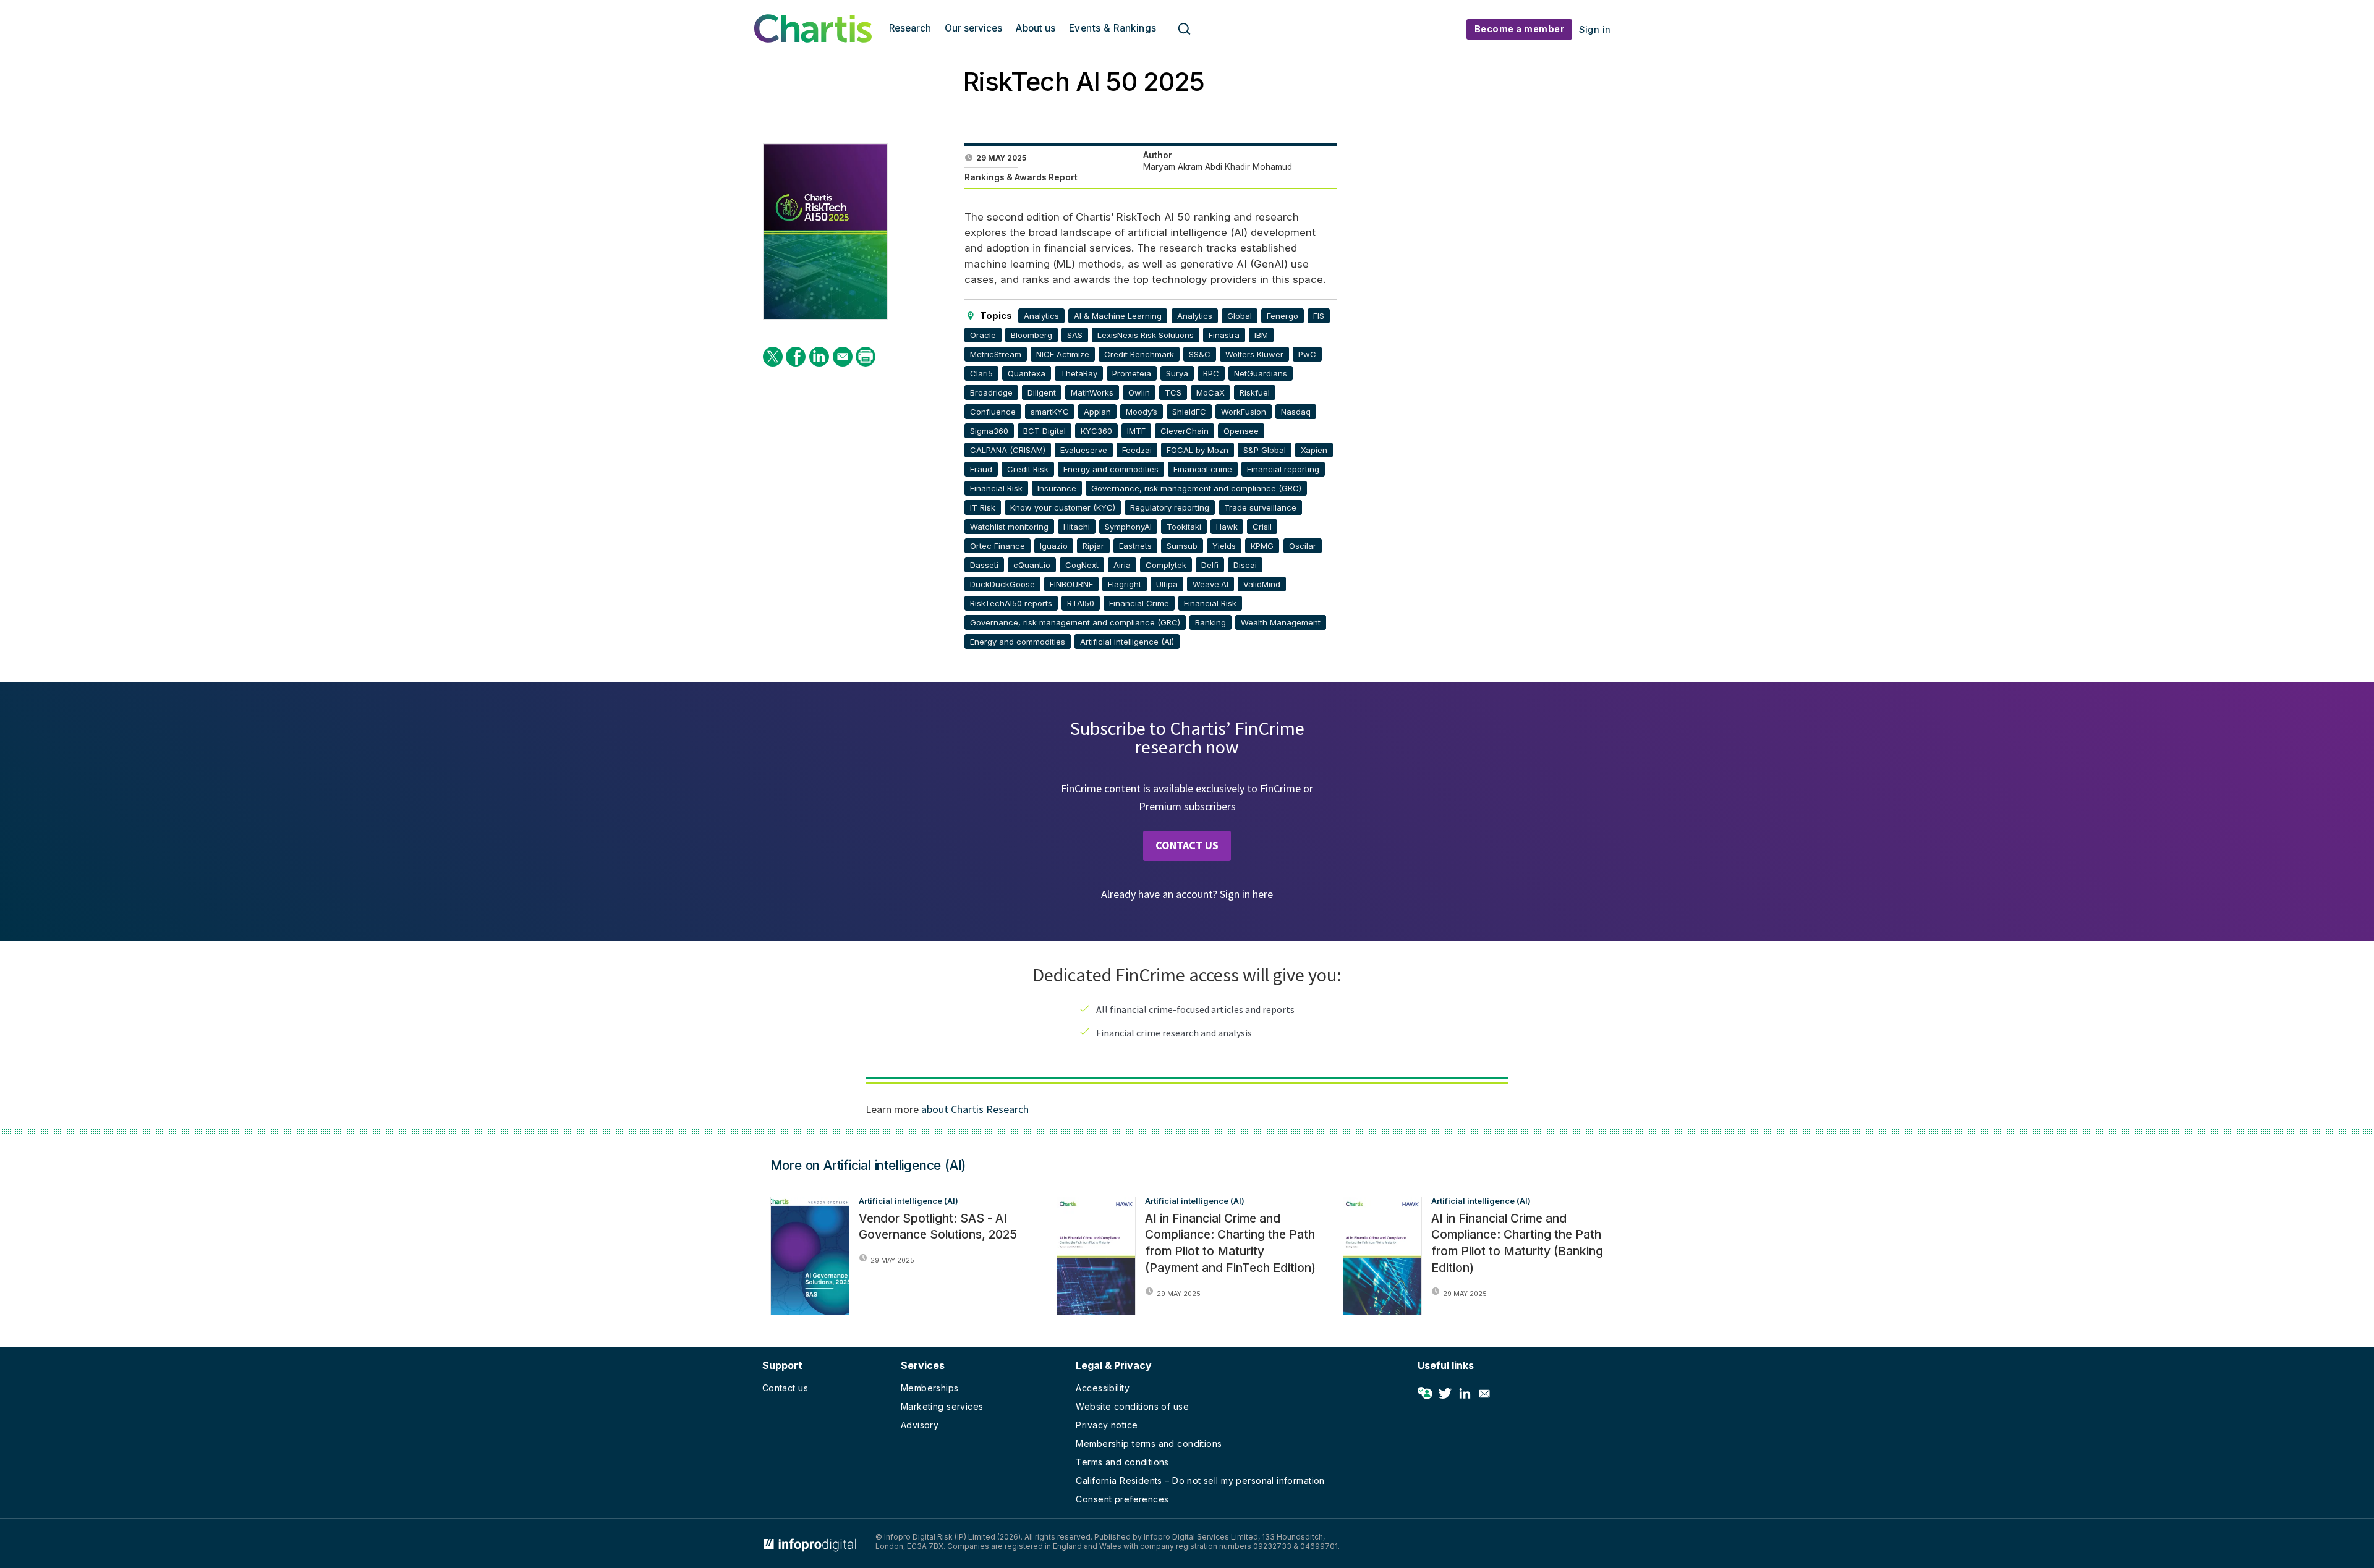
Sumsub (1182, 546)
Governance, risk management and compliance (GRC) (1196, 488)
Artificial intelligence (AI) (1127, 642)
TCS (1173, 392)
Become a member (1520, 29)
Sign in (1595, 29)
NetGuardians (1261, 373)
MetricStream (996, 354)
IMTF (1136, 431)
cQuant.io (1032, 565)
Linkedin (1465, 1394)
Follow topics (1425, 1394)
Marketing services (942, 1406)
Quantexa (1027, 373)
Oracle (983, 335)
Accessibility (1102, 1388)
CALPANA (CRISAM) (1008, 450)
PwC (1307, 354)
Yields (1224, 546)
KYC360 (1096, 431)
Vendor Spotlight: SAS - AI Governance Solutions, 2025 (938, 1227)
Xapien (1314, 450)
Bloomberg (1032, 335)
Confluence (993, 412)
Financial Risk (996, 488)
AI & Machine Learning (1118, 316)
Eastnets (1135, 546)
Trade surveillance (1260, 507)
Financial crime (1203, 469)
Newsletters (1484, 1394)
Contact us (785, 1388)
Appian (1097, 412)
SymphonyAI (1128, 527)
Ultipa (1167, 584)
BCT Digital (1044, 431)
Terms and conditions (1122, 1462)
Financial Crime (1139, 603)
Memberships (930, 1388)
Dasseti (984, 565)
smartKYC (1050, 412)
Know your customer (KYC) (1063, 507)
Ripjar (1093, 546)
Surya (1177, 373)
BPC (1211, 373)
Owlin (1139, 392)
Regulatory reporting (1170, 507)
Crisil (1262, 527)
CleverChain (1185, 431)
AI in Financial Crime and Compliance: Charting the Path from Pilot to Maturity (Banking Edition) (1517, 1243)
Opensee (1241, 431)
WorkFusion (1244, 412)
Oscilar (1303, 546)
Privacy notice (1107, 1425)
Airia (1122, 565)
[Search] (1185, 29)
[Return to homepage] (813, 39)
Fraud (981, 469)
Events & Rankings (1113, 28)
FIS (1319, 316)
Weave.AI (1210, 584)
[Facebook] (796, 357)
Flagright (1125, 584)
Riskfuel (1255, 392)
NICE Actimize (1063, 354)
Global (1240, 316)
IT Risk (983, 507)
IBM (1261, 335)
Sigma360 (989, 431)
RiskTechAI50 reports (1011, 603)
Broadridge (991, 392)
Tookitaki (1184, 527)
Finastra (1224, 335)
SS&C (1200, 354)
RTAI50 (1081, 603)
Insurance (1057, 488)
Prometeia (1132, 373)
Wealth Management (1281, 622)
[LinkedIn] (819, 357)
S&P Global (1265, 450)
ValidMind (1262, 584)
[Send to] (843, 357)
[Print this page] (866, 357)
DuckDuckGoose (1002, 584)
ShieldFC (1189, 412)
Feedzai (1137, 450)
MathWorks (1092, 392)
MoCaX (1210, 392)
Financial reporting (1283, 469)
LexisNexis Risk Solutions (1146, 335)
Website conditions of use (1132, 1406)
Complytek (1166, 565)
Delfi (1210, 565)
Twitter (1445, 1394)
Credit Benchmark (1139, 354)
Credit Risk (1028, 469)
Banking (1210, 622)
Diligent (1042, 392)
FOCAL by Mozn (1198, 450)
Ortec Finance (998, 546)
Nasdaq (1296, 412)
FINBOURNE (1071, 584)
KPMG (1262, 546)
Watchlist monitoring (1009, 527)
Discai (1245, 565)
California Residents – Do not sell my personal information (1200, 1481)
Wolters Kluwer (1254, 354)
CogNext (1082, 565)
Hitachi (1077, 527)
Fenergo (1283, 316)
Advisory (920, 1425)
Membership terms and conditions (1149, 1443)
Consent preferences (1122, 1499)
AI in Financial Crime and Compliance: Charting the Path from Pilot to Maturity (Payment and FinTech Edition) (1230, 1243)
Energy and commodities (1111, 469)
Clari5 (981, 373)
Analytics (1041, 316)
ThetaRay (1079, 373)
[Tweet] (773, 357)
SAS (1075, 335)
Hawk (1227, 527)
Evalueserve (1084, 450)
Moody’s (1142, 412)
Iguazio (1054, 546)
